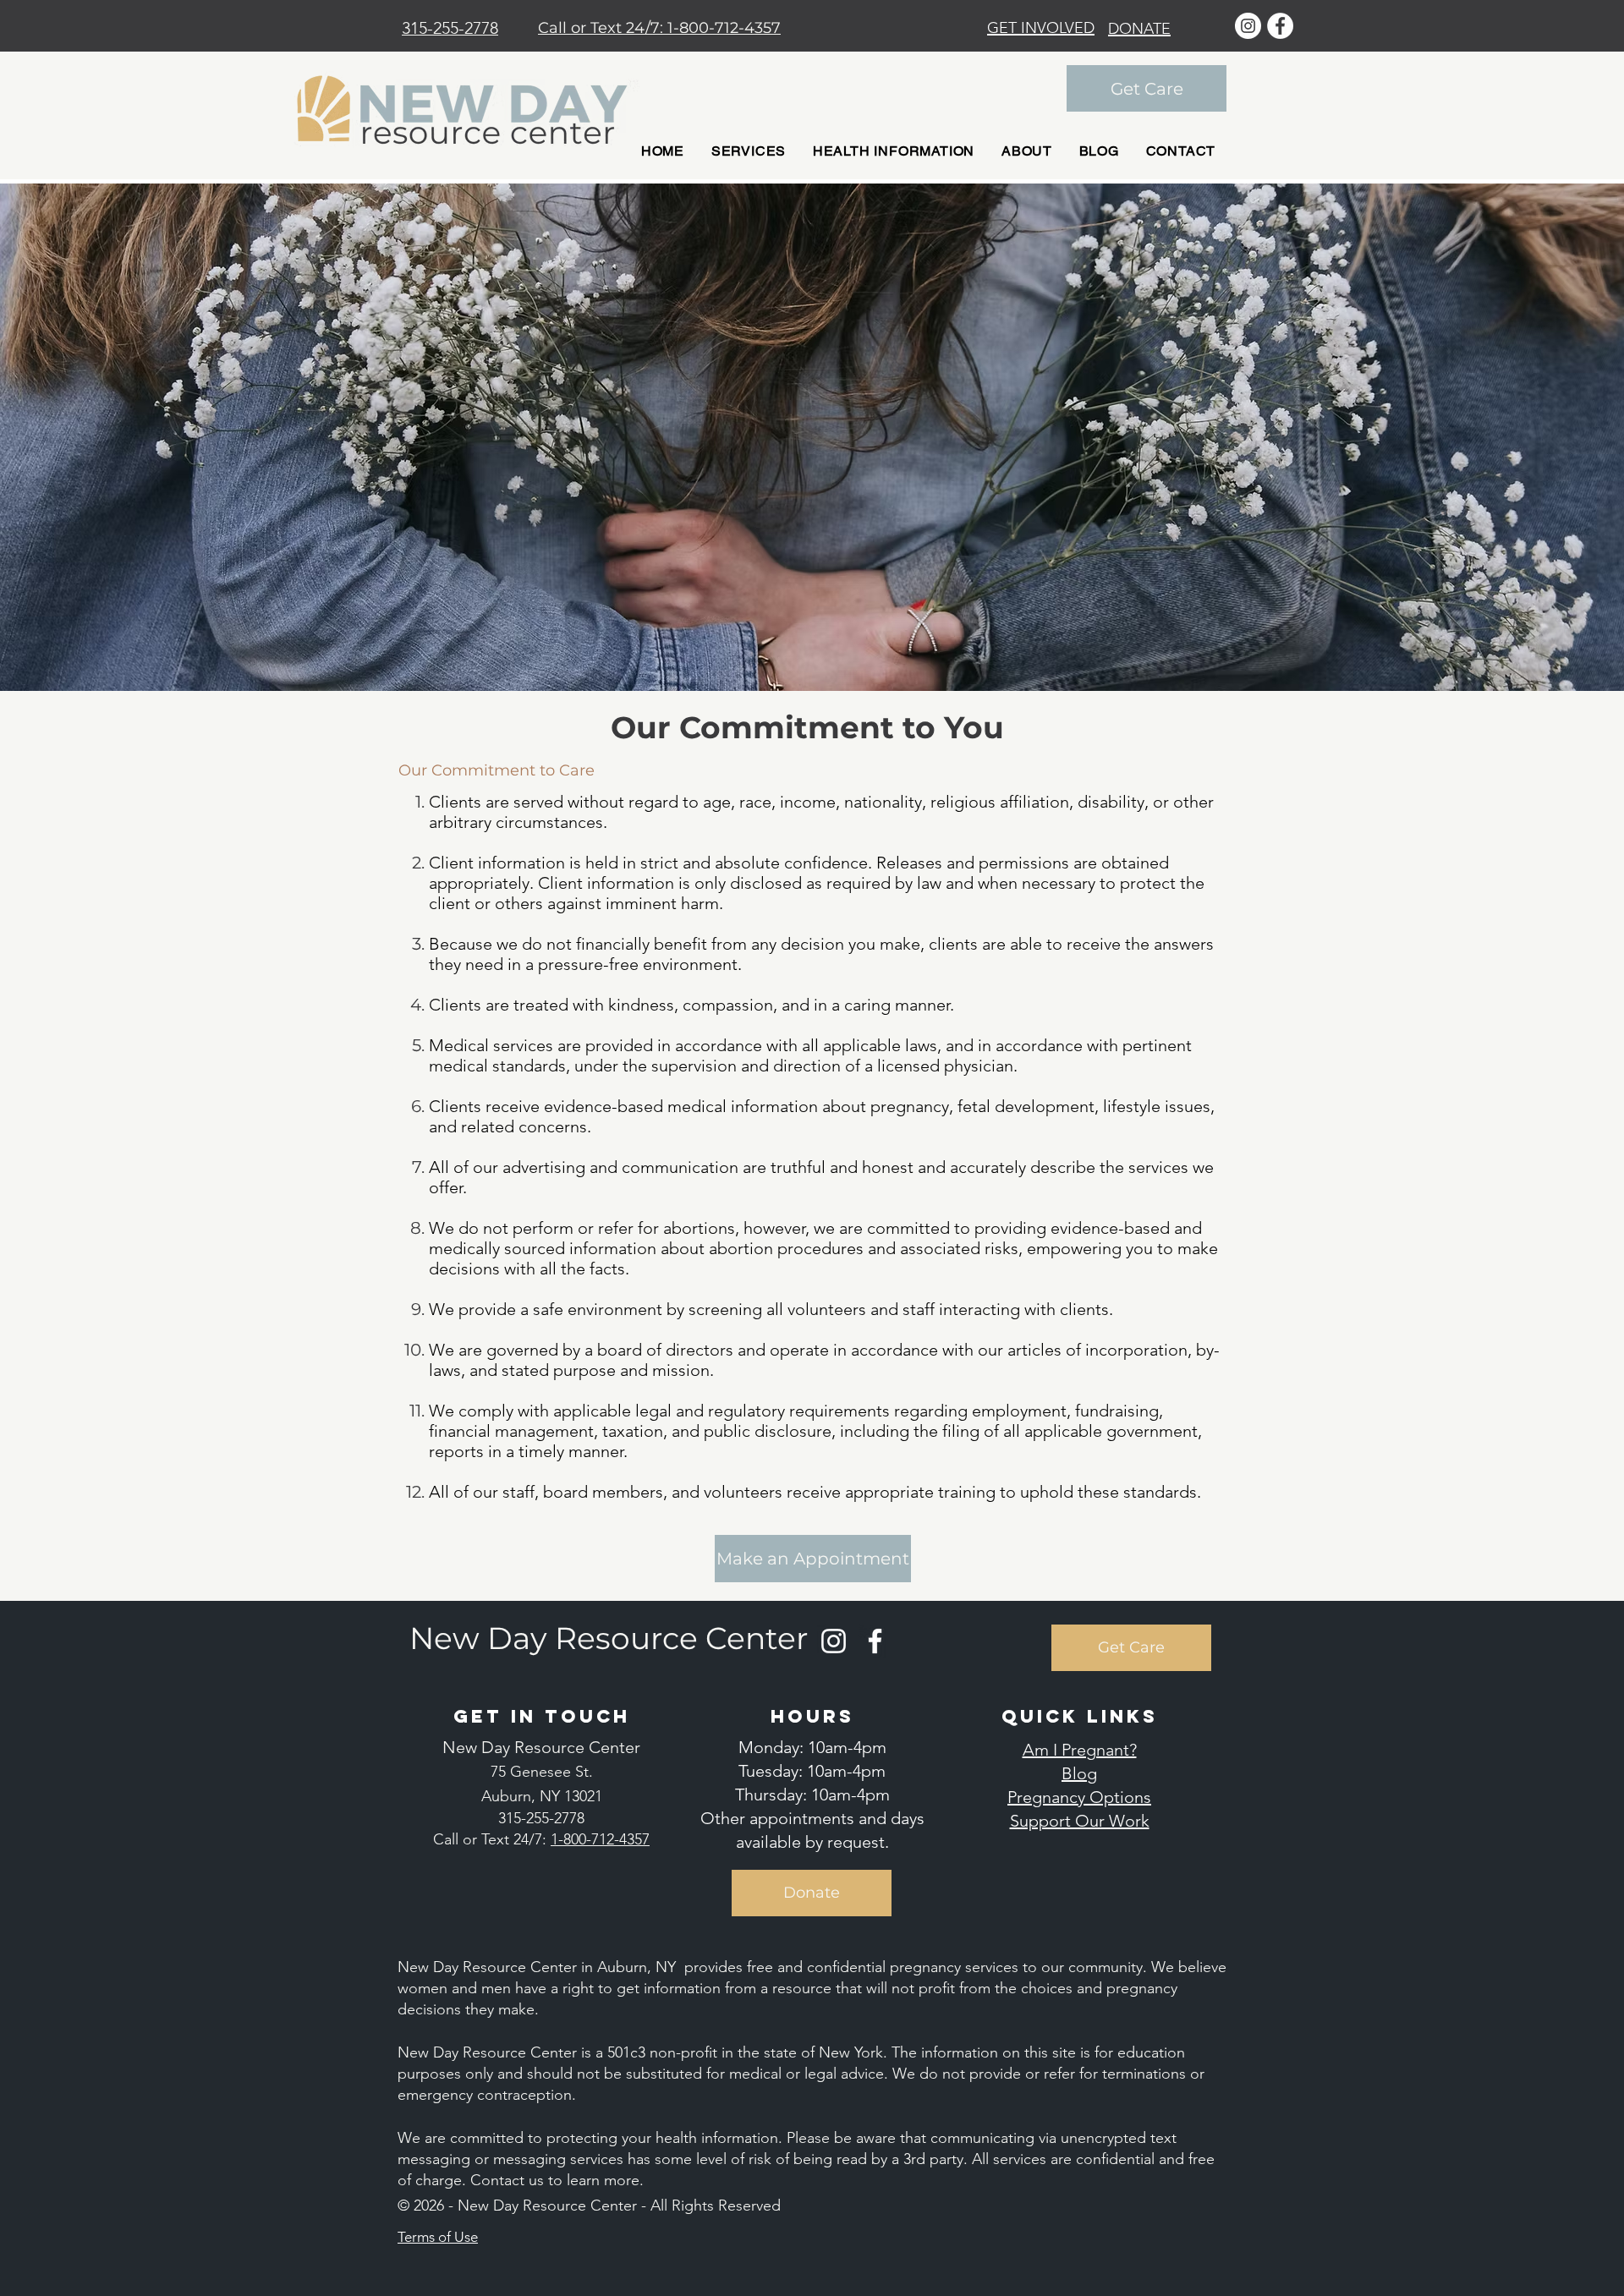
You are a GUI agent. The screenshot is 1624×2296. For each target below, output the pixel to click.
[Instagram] (834, 1641)
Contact (499, 2180)
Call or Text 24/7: (603, 28)
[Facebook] (875, 1641)
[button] (749, 151)
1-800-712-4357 (724, 28)
